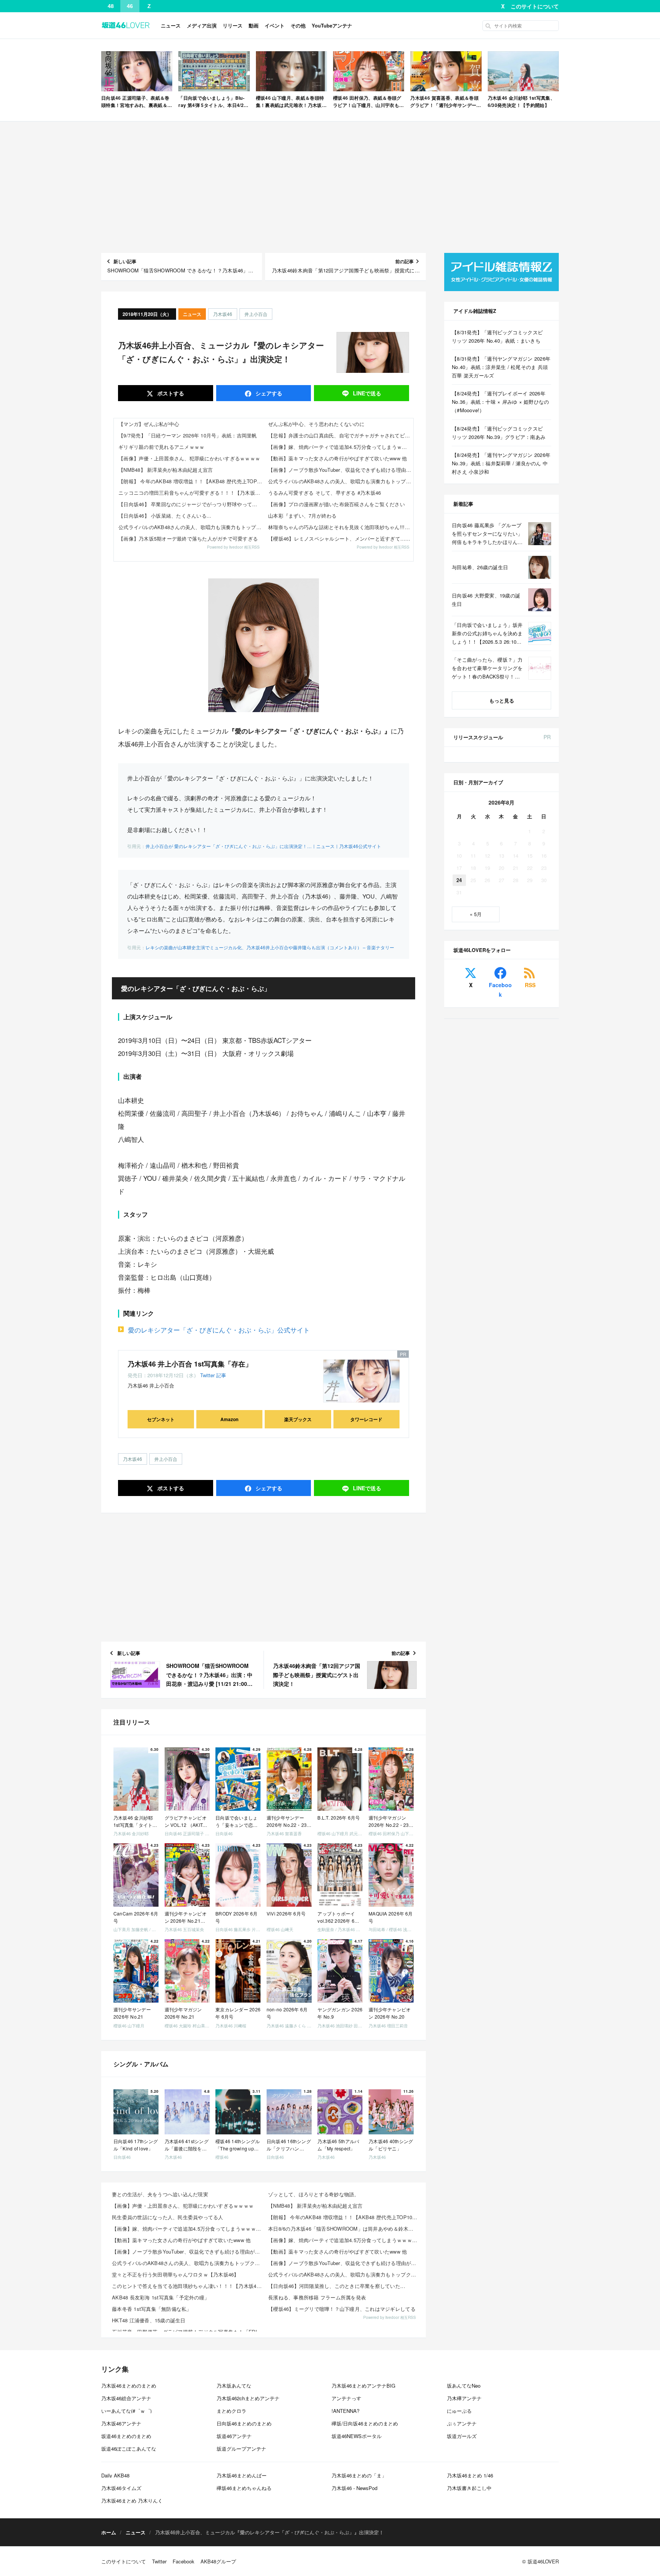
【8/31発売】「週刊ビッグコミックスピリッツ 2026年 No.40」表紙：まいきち (497, 336)
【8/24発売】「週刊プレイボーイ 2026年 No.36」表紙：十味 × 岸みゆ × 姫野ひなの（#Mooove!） (501, 402)
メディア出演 (202, 25)
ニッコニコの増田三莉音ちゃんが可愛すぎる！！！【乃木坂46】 (191, 493)
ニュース (171, 25)
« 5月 (476, 914)
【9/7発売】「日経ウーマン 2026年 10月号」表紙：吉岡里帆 (188, 435)
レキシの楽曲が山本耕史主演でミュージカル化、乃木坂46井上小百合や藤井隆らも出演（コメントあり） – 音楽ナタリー (270, 947)
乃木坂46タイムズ (121, 2488)
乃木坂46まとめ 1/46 (470, 2475)
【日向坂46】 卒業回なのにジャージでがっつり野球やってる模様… (191, 504)
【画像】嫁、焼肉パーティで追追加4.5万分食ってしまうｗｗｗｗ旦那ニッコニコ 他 (341, 447)
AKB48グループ (218, 2561)
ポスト (170, 393)
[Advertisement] (330, 187)
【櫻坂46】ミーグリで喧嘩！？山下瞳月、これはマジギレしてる (342, 2309)
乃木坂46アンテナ (121, 2423)
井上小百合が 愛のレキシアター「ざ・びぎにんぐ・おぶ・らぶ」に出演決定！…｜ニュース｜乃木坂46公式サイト (263, 846)
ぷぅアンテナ (462, 2423)
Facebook (500, 990)
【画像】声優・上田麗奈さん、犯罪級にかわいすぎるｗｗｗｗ (189, 458)
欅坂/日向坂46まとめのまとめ (365, 2423)
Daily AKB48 (115, 2475)
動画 (254, 25)
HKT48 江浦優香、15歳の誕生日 (149, 2320)
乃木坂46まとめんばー (242, 2475)
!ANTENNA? (345, 2411)
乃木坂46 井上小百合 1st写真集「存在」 (190, 1364)
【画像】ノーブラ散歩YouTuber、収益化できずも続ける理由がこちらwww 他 (341, 470)
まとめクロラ (231, 2411)
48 (111, 6)
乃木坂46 (223, 314)
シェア (268, 393)
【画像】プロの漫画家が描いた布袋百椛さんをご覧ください (336, 504)
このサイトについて (535, 6)
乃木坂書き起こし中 (469, 2488)
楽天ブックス (298, 1419)
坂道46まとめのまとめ (126, 2436)
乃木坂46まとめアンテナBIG (363, 2386)
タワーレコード (366, 1419)
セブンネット (161, 1419)
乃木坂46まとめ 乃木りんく (132, 2501)
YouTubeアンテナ (332, 25)
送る (367, 393)
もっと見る (502, 700)
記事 (221, 1375)
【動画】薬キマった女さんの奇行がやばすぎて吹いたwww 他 (338, 458)
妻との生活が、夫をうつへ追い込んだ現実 (160, 2194)
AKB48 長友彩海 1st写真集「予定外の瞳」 (161, 2297)
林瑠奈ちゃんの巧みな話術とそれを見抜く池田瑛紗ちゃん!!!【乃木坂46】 (341, 527)
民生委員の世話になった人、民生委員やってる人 (168, 2217)
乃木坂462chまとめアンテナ (248, 2398)
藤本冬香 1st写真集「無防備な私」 (152, 2309)
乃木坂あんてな (234, 2386)
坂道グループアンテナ (241, 2449)
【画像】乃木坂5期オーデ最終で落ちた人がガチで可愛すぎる (188, 538)
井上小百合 (256, 314)
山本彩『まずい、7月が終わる (302, 516)
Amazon (229, 1419)
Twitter (207, 1375)
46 (130, 6)
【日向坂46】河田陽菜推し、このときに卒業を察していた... (337, 2286)
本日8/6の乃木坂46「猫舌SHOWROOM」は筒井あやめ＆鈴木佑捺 (343, 2229)
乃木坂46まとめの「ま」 (359, 2475)
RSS (530, 985)
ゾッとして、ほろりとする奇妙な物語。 (314, 2194)
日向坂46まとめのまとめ (244, 2423)
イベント (275, 25)
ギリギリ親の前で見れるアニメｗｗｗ (161, 447)
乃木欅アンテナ (464, 2398)
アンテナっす (346, 2398)
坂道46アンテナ (234, 2436)
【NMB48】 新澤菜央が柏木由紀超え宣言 (166, 470)
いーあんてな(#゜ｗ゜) (126, 2411)
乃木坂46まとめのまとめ (129, 2386)
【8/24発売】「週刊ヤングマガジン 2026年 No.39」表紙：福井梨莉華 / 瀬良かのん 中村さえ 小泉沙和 (501, 463)
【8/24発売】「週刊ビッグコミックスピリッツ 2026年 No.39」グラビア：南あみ (499, 433)
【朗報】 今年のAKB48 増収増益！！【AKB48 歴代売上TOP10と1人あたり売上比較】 (191, 481)
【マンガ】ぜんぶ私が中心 (149, 424)
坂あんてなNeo (464, 2386)
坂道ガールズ (462, 2436)
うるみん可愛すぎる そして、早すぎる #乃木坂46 (325, 493)
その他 (298, 25)
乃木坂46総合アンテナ (126, 2398)
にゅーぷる (459, 2411)
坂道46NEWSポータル (357, 2436)
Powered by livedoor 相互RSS (233, 547)
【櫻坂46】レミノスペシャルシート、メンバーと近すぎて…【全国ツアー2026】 (341, 538)
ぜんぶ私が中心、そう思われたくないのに (316, 424)
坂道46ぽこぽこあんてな (129, 2449)
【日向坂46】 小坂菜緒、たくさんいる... (165, 516)
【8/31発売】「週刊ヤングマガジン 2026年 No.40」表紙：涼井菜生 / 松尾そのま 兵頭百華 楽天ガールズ (501, 367)
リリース (233, 25)
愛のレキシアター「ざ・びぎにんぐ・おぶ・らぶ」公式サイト (219, 1330)
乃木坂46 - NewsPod (354, 2488)
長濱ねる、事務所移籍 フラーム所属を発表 (317, 2297)
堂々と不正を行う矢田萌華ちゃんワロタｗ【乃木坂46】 (176, 2274)
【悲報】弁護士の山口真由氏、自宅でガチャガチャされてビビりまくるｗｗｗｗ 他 (341, 435)
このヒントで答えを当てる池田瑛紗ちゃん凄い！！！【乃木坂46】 (188, 2286)
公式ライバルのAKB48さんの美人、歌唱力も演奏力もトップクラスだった (191, 527)
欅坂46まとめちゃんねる (244, 2488)
